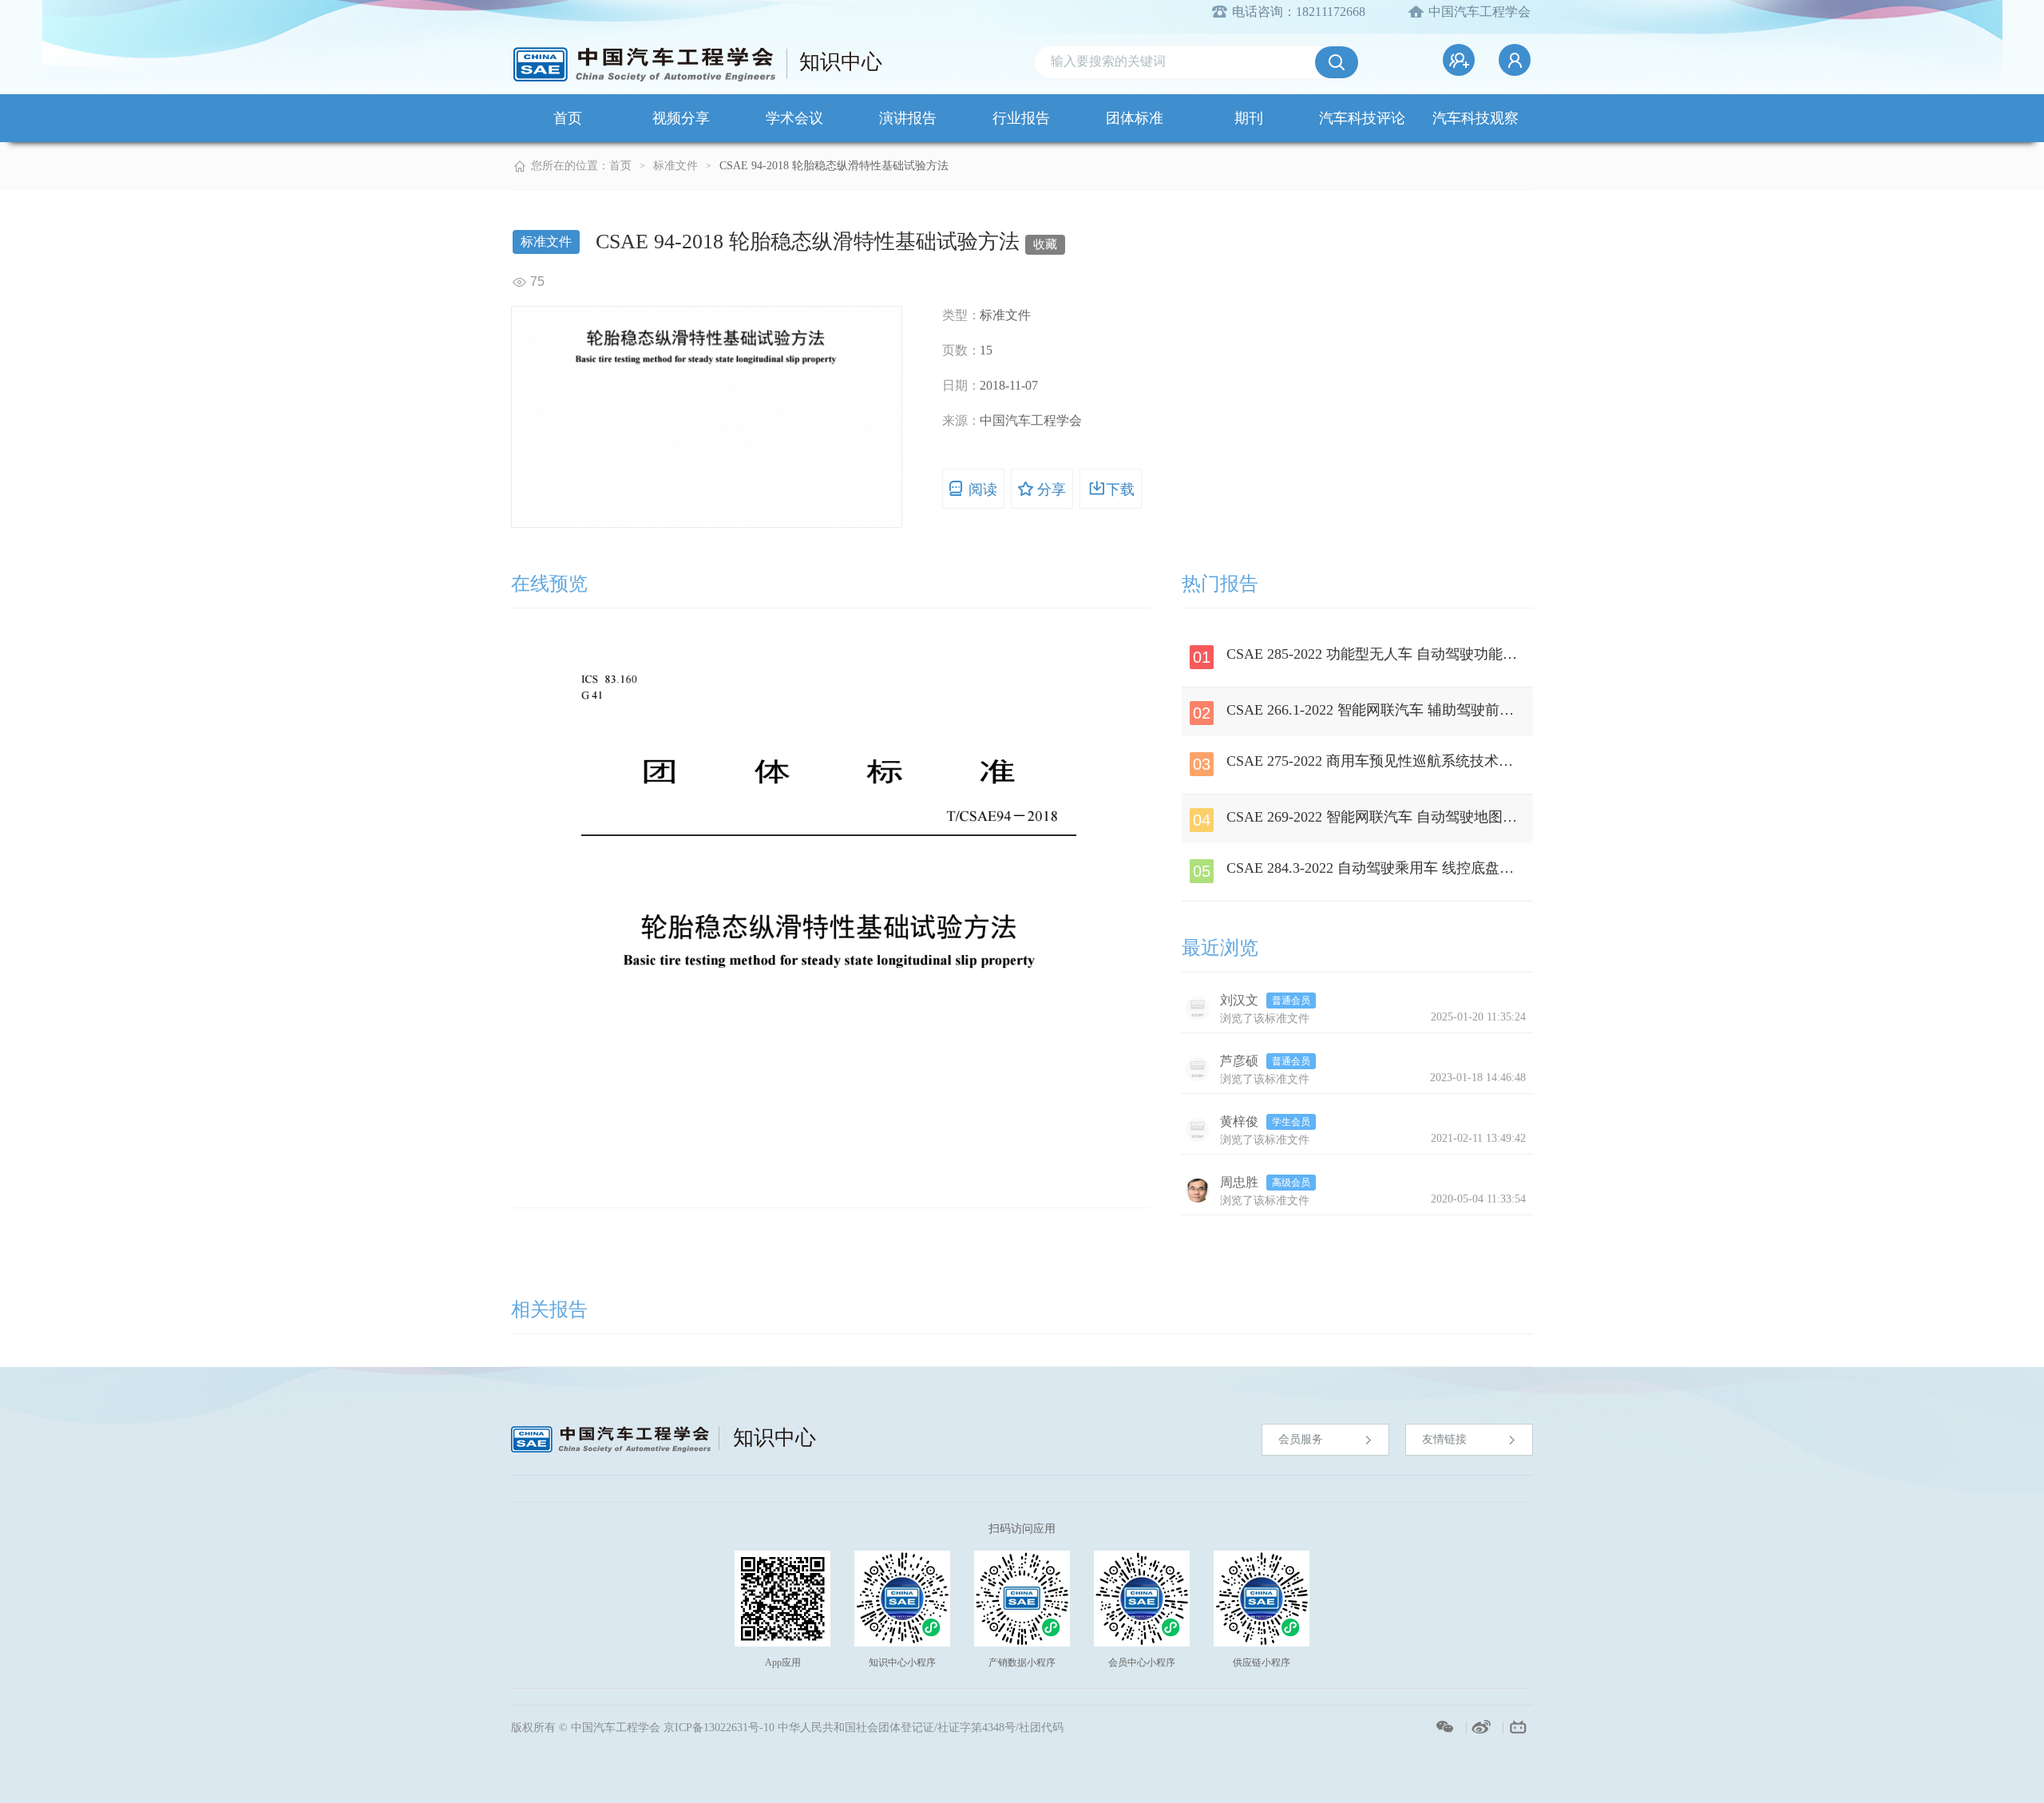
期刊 (1249, 118)
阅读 (983, 489)
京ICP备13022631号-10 (719, 1728)
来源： (961, 420)
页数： (961, 350)
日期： (961, 385)
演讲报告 (908, 118)
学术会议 (794, 118)
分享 (1052, 489)
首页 (568, 118)
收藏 (1045, 244)
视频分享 (681, 118)
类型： (961, 315)
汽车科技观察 (1476, 118)
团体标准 (1135, 118)
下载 (1120, 489)
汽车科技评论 (1362, 118)
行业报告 (1021, 118)
